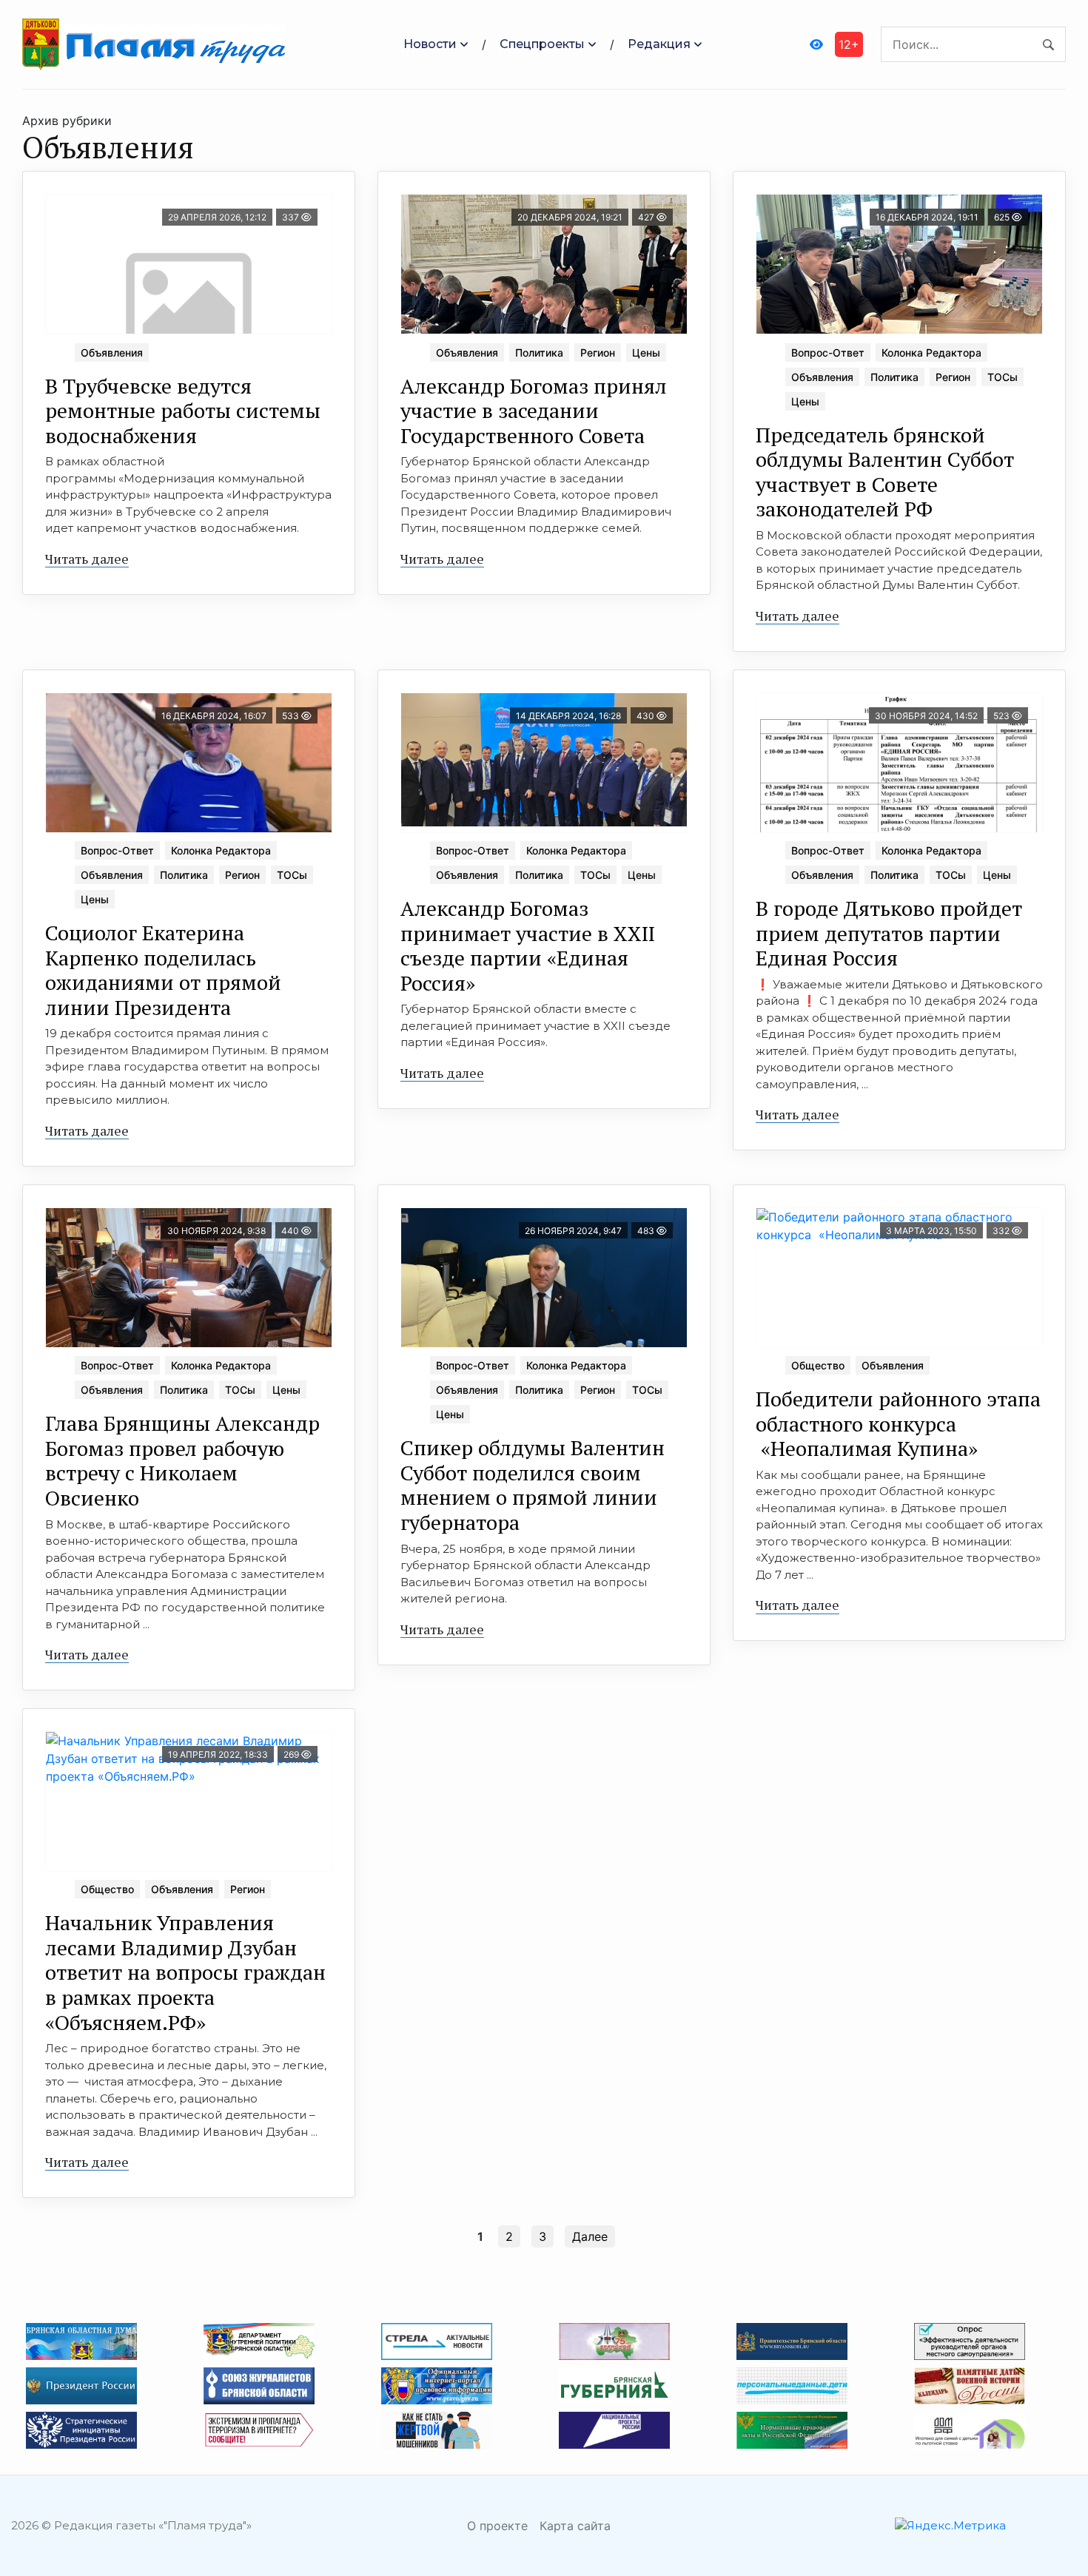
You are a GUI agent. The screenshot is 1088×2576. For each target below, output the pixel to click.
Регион (598, 353)
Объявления (112, 353)
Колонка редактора (931, 353)
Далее (590, 2236)
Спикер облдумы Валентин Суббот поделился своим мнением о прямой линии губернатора (533, 1485)
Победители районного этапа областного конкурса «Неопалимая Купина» (898, 1423)
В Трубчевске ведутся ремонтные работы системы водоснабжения (183, 411)
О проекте (497, 2526)
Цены (646, 353)
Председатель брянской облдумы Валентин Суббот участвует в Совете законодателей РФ (885, 472)
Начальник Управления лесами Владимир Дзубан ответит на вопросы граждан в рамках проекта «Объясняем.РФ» (185, 1972)
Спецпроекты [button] (542, 44)
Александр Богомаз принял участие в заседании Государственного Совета (534, 411)
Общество (818, 1365)
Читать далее (87, 559)
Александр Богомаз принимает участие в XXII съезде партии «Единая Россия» (528, 945)
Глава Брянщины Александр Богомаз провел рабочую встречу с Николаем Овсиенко (182, 1460)
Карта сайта (575, 2526)
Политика (539, 353)
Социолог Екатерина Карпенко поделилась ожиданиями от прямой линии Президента (163, 970)
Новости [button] (430, 44)
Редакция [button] (659, 44)
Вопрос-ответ (828, 353)
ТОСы (1003, 377)
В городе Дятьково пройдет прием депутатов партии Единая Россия (889, 933)
